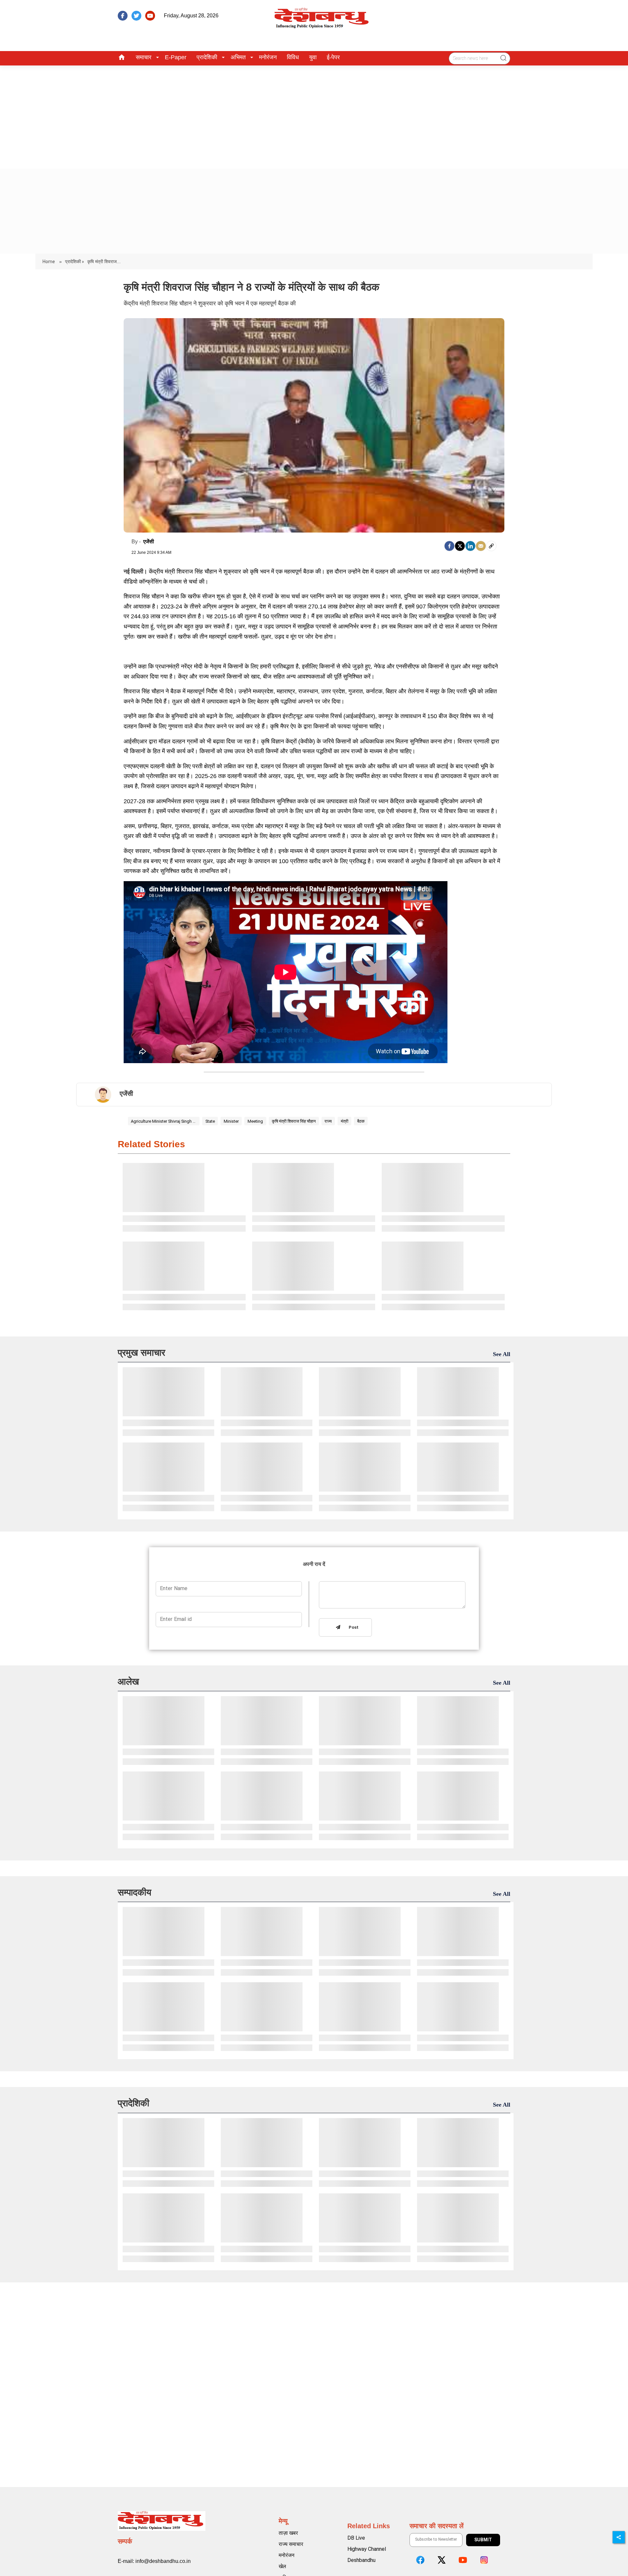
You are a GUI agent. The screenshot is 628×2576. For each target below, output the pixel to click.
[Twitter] (460, 546)
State (210, 1121)
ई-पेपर (333, 57)
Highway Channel (367, 2549)
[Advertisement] (314, 115)
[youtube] (150, 16)
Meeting (255, 1121)
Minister (231, 1121)
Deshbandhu (361, 2560)
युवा (313, 57)
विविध (293, 57)
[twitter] (136, 16)
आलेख (128, 1682)
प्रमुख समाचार (141, 1353)
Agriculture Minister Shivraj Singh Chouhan (164, 1121)
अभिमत (238, 57)
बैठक (361, 1121)
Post (352, 1628)
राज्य (328, 1121)
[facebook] (123, 16)
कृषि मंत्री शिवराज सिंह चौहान (294, 1121)
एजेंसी (149, 542)
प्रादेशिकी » (75, 262)
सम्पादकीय (135, 1892)
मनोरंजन (268, 57)
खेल (282, 2566)
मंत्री (345, 1121)
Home (49, 262)
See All (502, 1354)
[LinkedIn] (470, 546)
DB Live (356, 2538)
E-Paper (176, 57)
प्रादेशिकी (207, 57)
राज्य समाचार (291, 2544)
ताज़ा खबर (288, 2533)
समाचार (144, 57)
